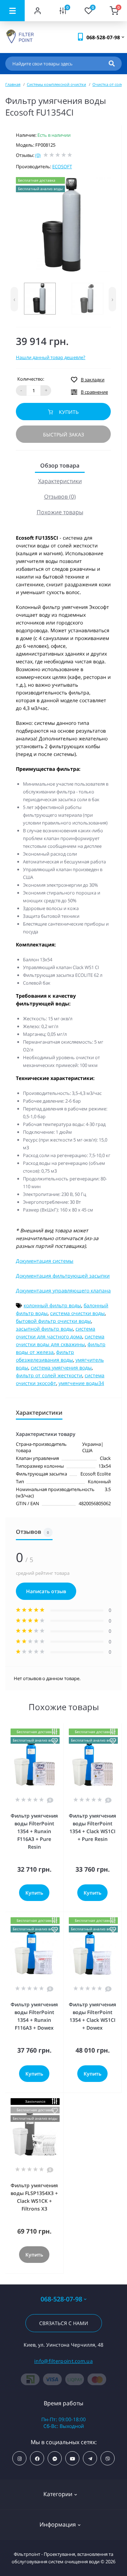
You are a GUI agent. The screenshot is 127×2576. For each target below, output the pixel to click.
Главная (13, 84)
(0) (38, 155)
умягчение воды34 (81, 1383)
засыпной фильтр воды (44, 1329)
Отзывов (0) (60, 497)
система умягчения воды (61, 1368)
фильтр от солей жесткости (49, 1375)
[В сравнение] (55, 1732)
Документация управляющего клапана (63, 1290)
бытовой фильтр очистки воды (53, 1321)
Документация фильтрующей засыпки (63, 1276)
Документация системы (45, 1261)
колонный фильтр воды (52, 1305)
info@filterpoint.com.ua (64, 2361)
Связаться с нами (64, 2323)
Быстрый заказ (64, 435)
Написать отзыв (46, 1591)
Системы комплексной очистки (56, 84)
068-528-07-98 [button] (61, 2299)
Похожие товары (60, 512)
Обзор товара (60, 465)
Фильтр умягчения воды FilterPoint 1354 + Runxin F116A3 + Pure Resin (34, 1831)
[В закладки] (55, 1741)
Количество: (31, 379)
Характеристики (60, 481)
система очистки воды (77, 1313)
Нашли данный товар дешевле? (51, 357)
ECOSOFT (62, 166)
